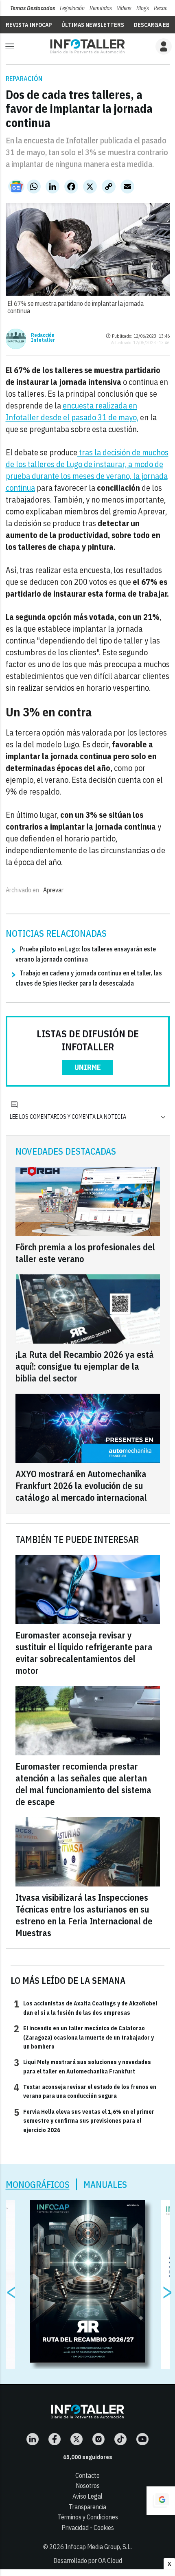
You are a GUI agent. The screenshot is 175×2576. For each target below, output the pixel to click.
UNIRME (88, 1067)
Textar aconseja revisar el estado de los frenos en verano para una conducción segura (85, 2091)
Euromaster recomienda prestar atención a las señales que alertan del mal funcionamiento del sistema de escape (83, 1784)
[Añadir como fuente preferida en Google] (161, 2501)
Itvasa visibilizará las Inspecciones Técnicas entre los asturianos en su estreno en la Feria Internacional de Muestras (84, 1915)
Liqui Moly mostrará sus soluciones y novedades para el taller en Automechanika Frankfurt (82, 2066)
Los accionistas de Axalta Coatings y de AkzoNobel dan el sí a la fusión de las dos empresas (85, 2007)
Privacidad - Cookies (88, 2528)
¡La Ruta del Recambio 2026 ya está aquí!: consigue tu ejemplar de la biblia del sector (85, 1366)
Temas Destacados (33, 8)
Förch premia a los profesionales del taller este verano (85, 1253)
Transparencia (87, 2507)
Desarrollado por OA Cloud (88, 2561)
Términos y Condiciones (88, 2517)
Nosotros (88, 2486)
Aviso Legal (87, 2496)
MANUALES (105, 2184)
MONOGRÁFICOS (38, 2184)
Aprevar (53, 890)
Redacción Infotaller (43, 338)
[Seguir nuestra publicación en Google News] (16, 187)
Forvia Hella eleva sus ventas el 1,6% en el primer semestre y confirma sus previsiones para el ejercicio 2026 (84, 2120)
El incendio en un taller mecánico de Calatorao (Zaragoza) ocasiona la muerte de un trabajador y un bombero (84, 2037)
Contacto (87, 2475)
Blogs (143, 8)
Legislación (72, 8)
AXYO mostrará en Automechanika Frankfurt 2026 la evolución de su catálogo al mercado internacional (81, 1486)
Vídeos (124, 8)
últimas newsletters (93, 25)
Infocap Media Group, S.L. (98, 2547)
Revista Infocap (29, 25)
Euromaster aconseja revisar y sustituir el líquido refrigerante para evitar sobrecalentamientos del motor (84, 1653)
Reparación (24, 79)
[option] (88, 2282)
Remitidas (101, 8)
